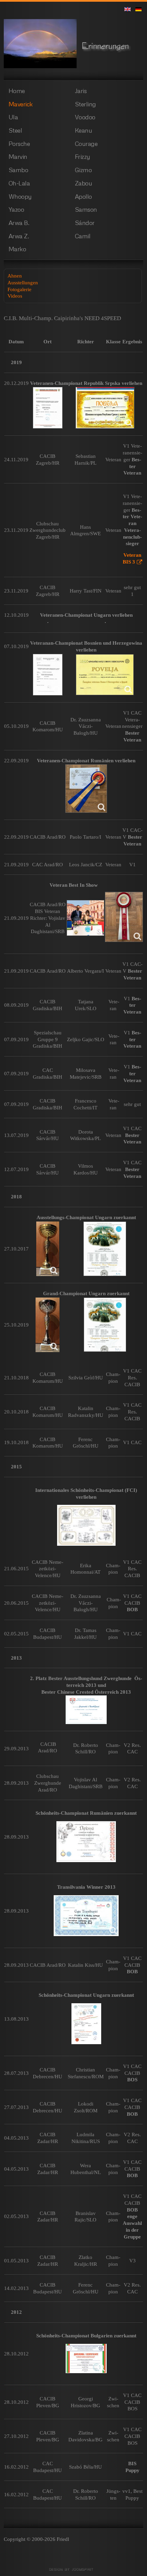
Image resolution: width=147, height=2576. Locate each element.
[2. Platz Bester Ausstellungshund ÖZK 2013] (86, 1710)
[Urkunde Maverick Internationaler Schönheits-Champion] (86, 1525)
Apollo (83, 196)
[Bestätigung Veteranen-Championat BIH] (48, 675)
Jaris (81, 91)
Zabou (84, 183)
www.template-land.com (73, 2570)
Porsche (19, 144)
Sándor (85, 223)
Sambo (18, 170)
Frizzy (83, 156)
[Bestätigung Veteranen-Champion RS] (48, 408)
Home (17, 91)
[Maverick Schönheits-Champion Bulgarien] (86, 2358)
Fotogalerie (19, 289)
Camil (83, 236)
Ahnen (15, 276)
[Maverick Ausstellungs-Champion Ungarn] (48, 1249)
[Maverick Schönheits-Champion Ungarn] (86, 2024)
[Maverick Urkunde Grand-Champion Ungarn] (105, 1325)
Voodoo (85, 117)
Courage (86, 144)
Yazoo (16, 209)
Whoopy (20, 196)
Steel (15, 130)
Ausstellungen (23, 282)
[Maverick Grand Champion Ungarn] (48, 1325)
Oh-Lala (19, 183)
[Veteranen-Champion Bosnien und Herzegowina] (105, 675)
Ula (13, 117)
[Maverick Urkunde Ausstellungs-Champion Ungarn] (105, 1249)
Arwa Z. (19, 236)
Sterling (85, 104)
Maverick (21, 104)
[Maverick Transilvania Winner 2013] (86, 1916)
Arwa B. (19, 223)
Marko (17, 249)
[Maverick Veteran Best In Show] (85, 918)
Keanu (84, 130)
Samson (86, 209)
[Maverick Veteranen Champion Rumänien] (86, 789)
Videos (15, 296)
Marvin (18, 156)
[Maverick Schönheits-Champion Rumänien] (86, 1842)
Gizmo (83, 170)
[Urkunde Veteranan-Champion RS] (105, 408)
